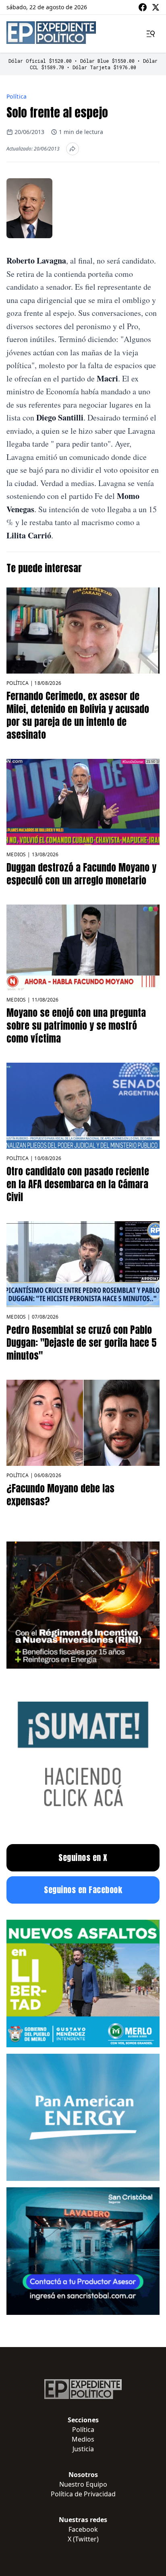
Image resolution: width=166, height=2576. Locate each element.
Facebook (83, 2529)
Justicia (83, 2449)
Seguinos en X (83, 1858)
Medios (16, 854)
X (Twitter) (83, 2539)
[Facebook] (143, 7)
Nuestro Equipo (83, 2484)
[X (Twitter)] (156, 7)
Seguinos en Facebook (83, 1890)
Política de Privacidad (83, 2494)
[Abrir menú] (151, 34)
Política (17, 96)
